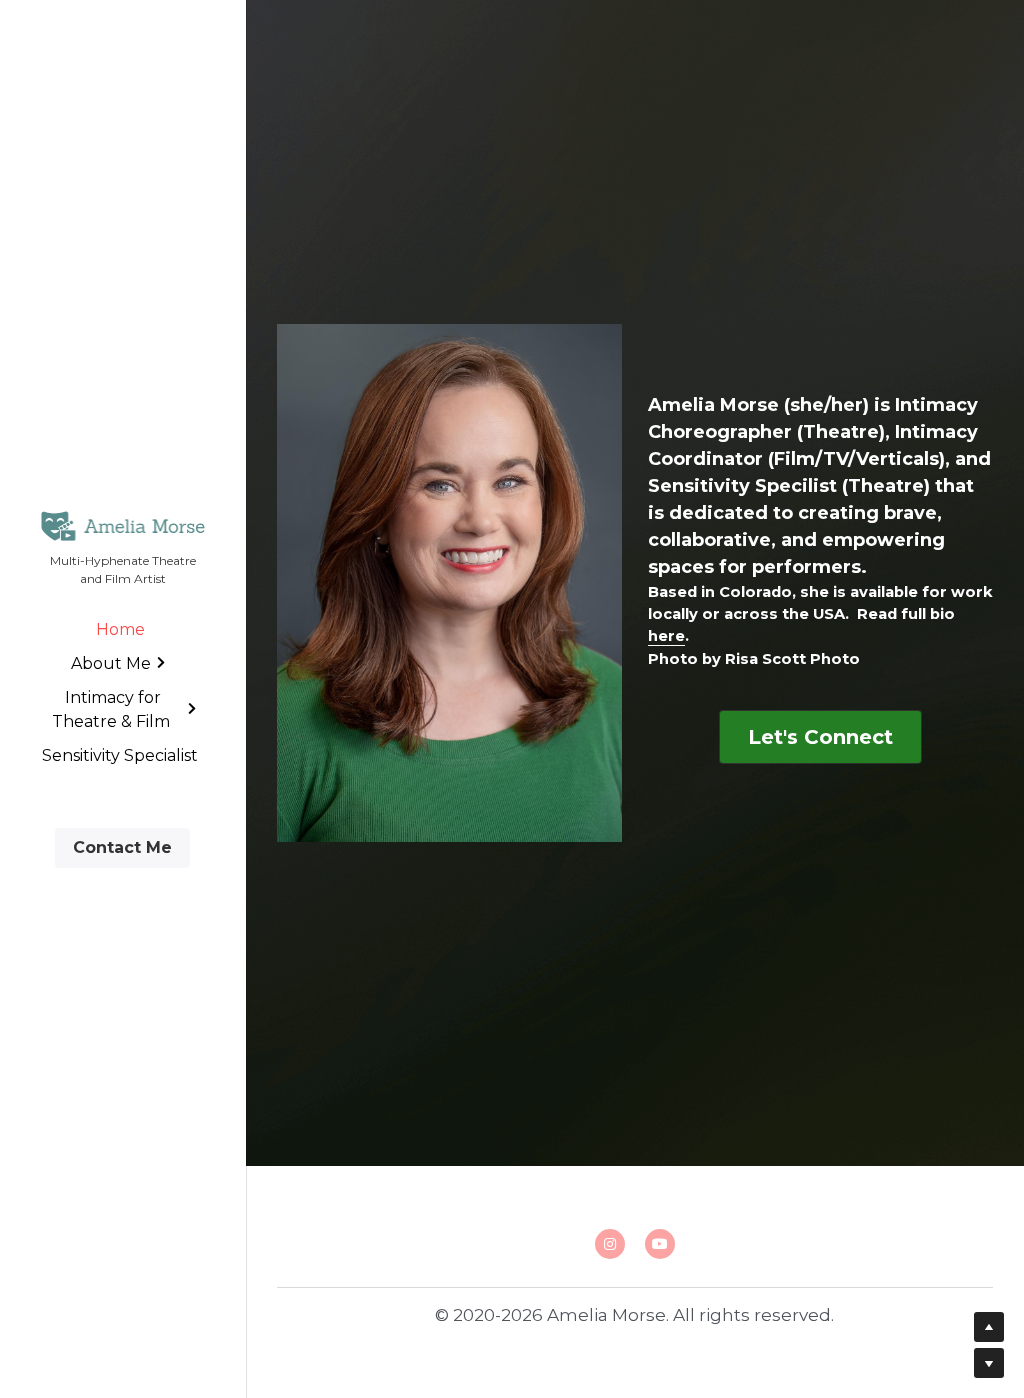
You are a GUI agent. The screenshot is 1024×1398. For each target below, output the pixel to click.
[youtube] (660, 1244)
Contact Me (122, 847)
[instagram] (610, 1244)
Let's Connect (820, 737)
